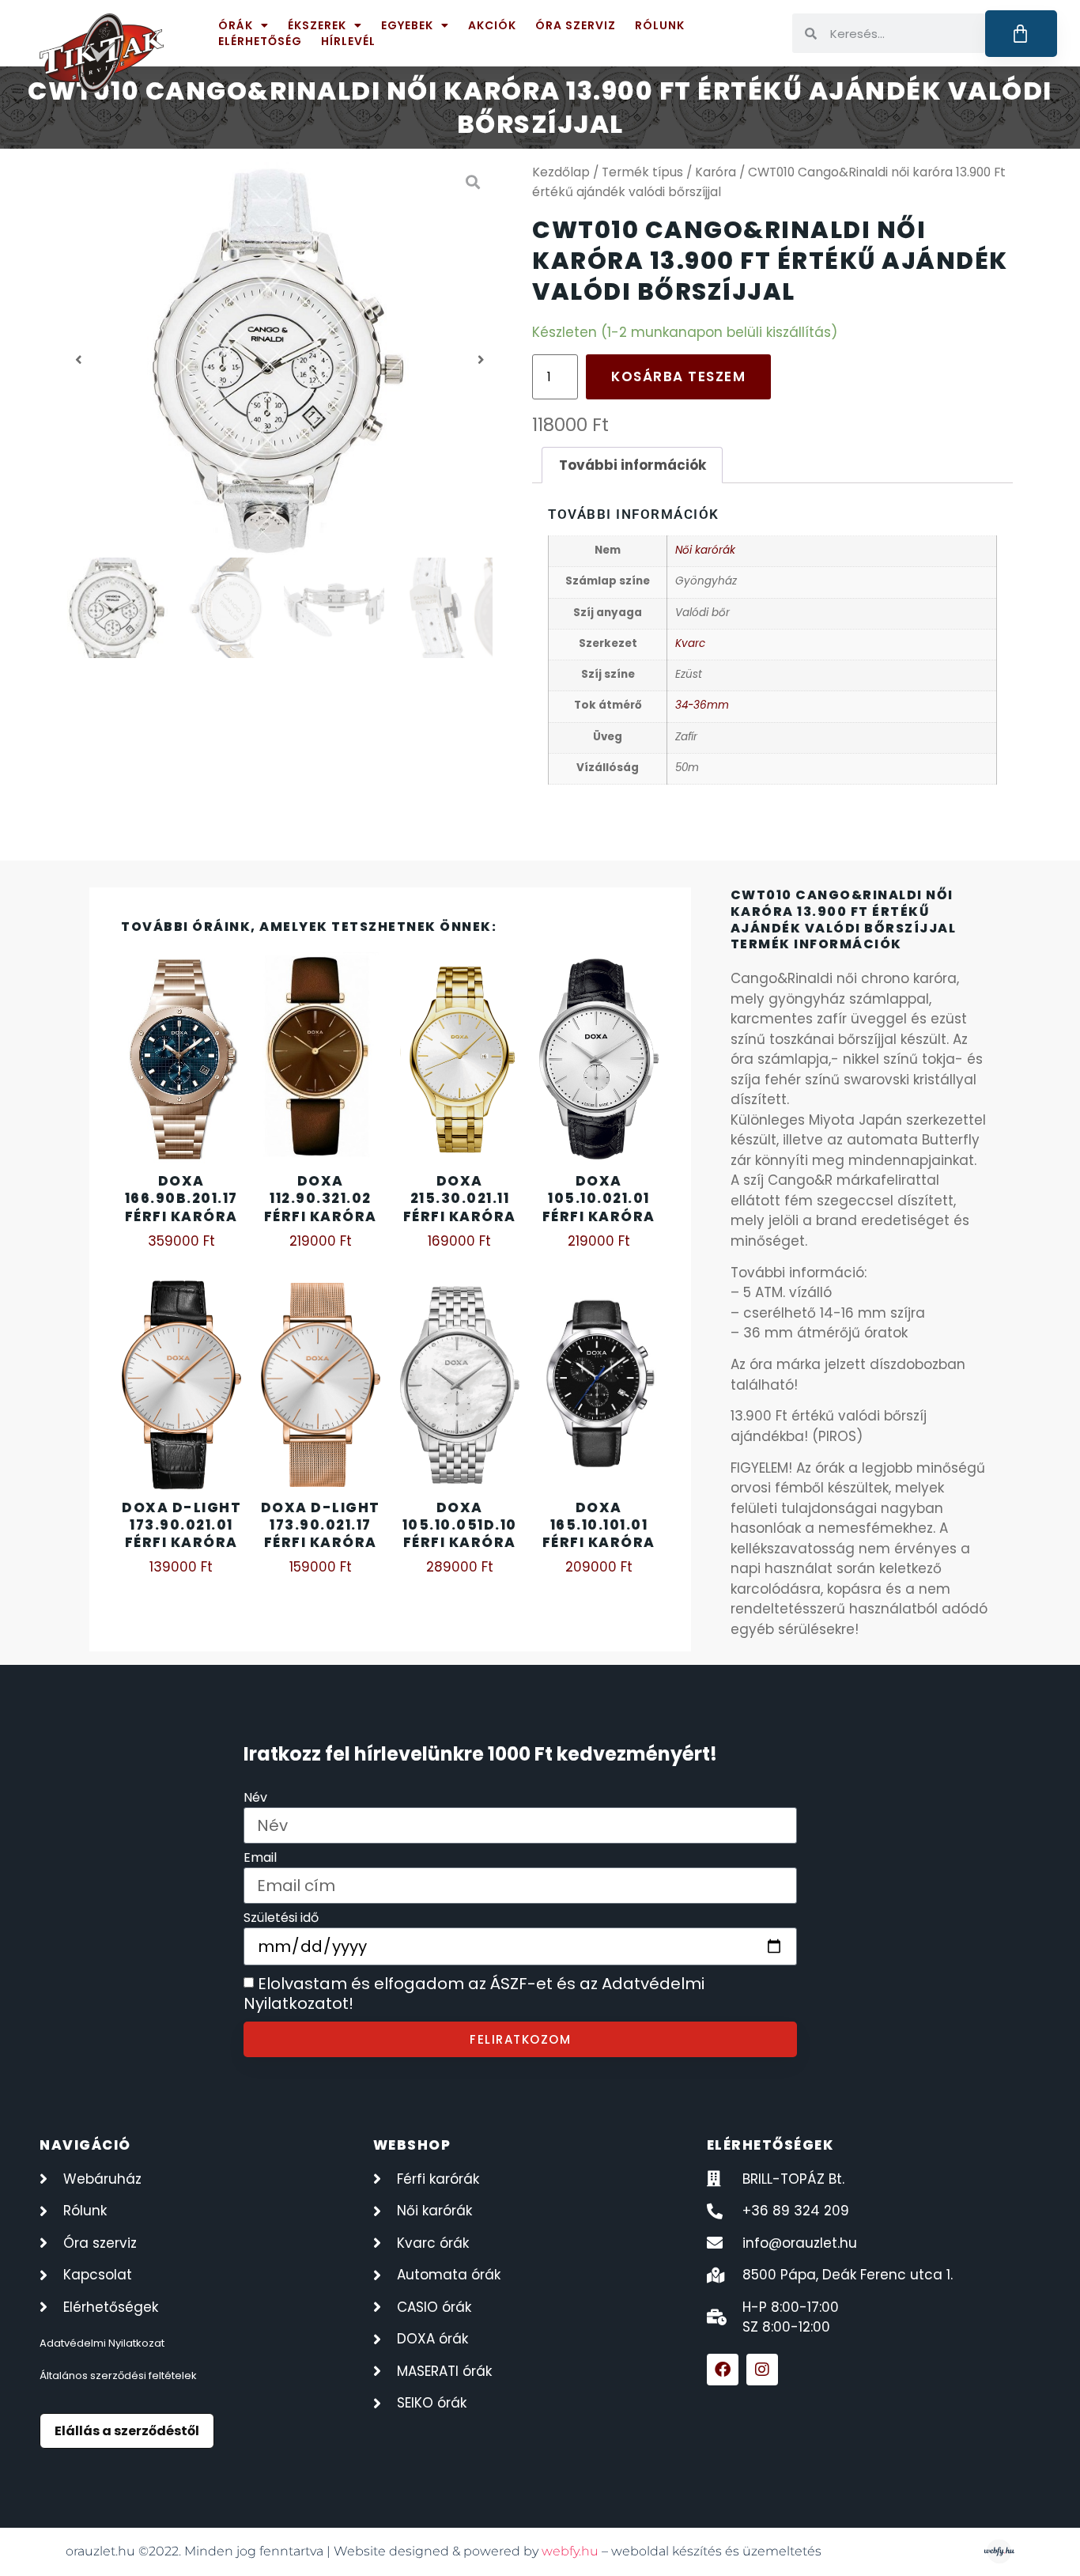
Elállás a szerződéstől (127, 2431)
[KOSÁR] (1021, 34)
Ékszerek (317, 25)
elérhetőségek (770, 2145)
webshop (412, 2145)
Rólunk (660, 25)
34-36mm (702, 705)
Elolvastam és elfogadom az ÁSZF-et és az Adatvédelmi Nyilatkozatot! (474, 1994)
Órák (236, 25)
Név (255, 1799)
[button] (79, 360)
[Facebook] (723, 2370)
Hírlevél (348, 41)
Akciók (492, 25)
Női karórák (705, 550)
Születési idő (281, 1919)
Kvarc (690, 643)
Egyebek (407, 25)
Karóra (716, 172)
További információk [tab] (633, 465)
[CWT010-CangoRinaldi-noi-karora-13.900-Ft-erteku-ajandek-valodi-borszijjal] (280, 360)
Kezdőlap (561, 172)
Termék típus (642, 172)
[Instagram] (762, 2370)
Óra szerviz (576, 25)
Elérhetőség (260, 41)
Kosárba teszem (678, 376)
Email (260, 1859)
